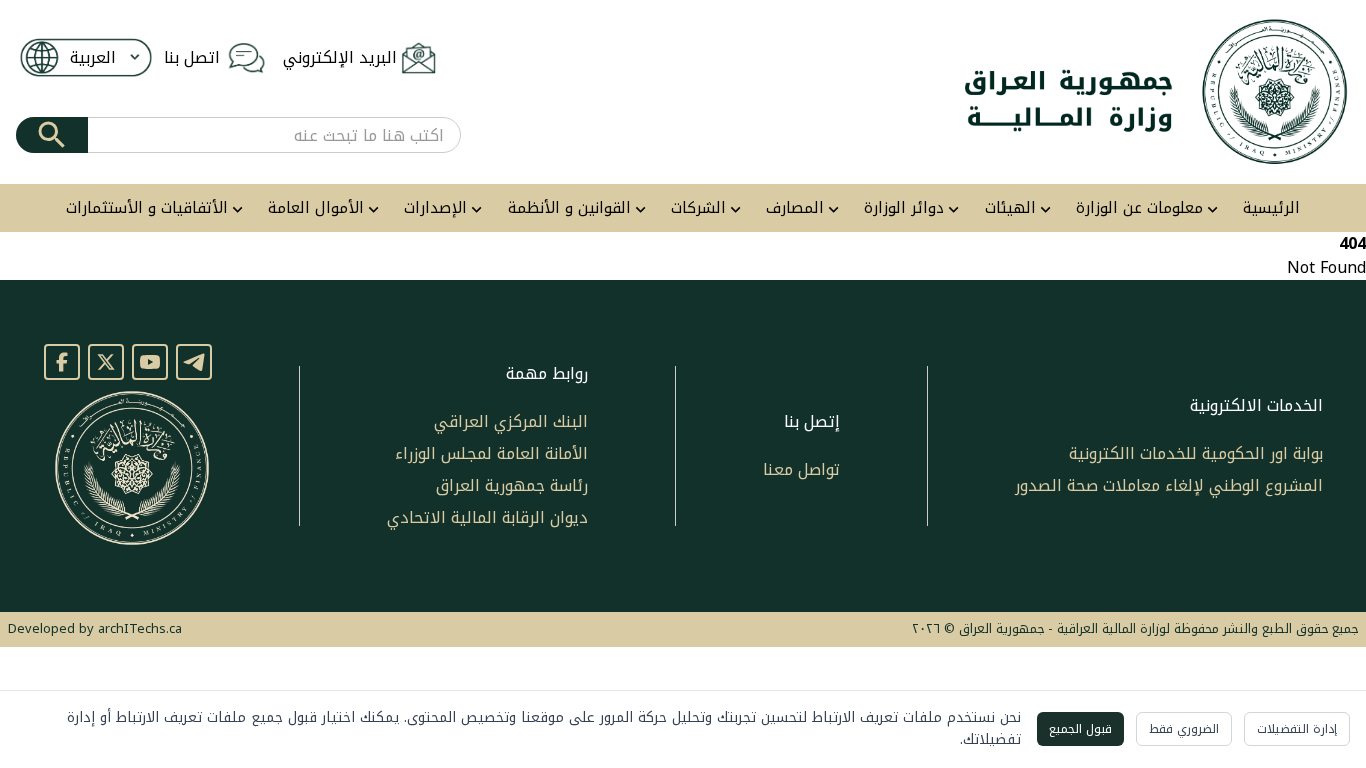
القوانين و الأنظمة (569, 208)
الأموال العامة (316, 208)
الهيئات (1010, 208)
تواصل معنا (801, 469)
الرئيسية (1271, 208)
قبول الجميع (1080, 729)
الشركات (698, 208)
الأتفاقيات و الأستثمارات (147, 208)
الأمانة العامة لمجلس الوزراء (491, 453)
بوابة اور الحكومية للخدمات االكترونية (1196, 453)
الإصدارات (435, 208)
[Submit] (52, 135)
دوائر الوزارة (904, 208)
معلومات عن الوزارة (1139, 208)
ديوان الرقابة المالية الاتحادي (487, 517)
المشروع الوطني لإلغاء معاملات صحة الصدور (1169, 485)
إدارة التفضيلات (1297, 729)
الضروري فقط (1184, 729)
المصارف (795, 208)
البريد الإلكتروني (340, 58)
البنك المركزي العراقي (511, 421)
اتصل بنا (192, 58)
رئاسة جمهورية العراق (512, 485)
